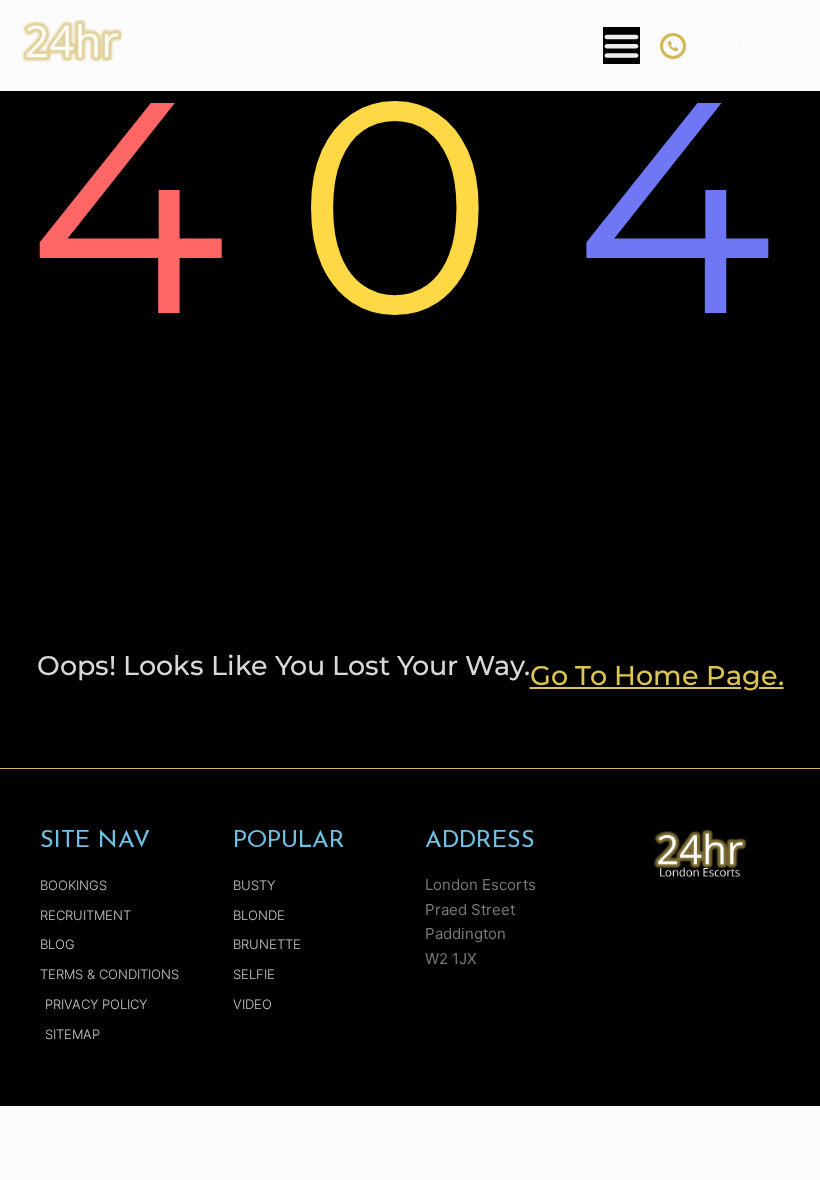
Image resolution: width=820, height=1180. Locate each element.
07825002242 (755, 45)
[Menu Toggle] (621, 45)
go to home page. (657, 675)
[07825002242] (673, 46)
